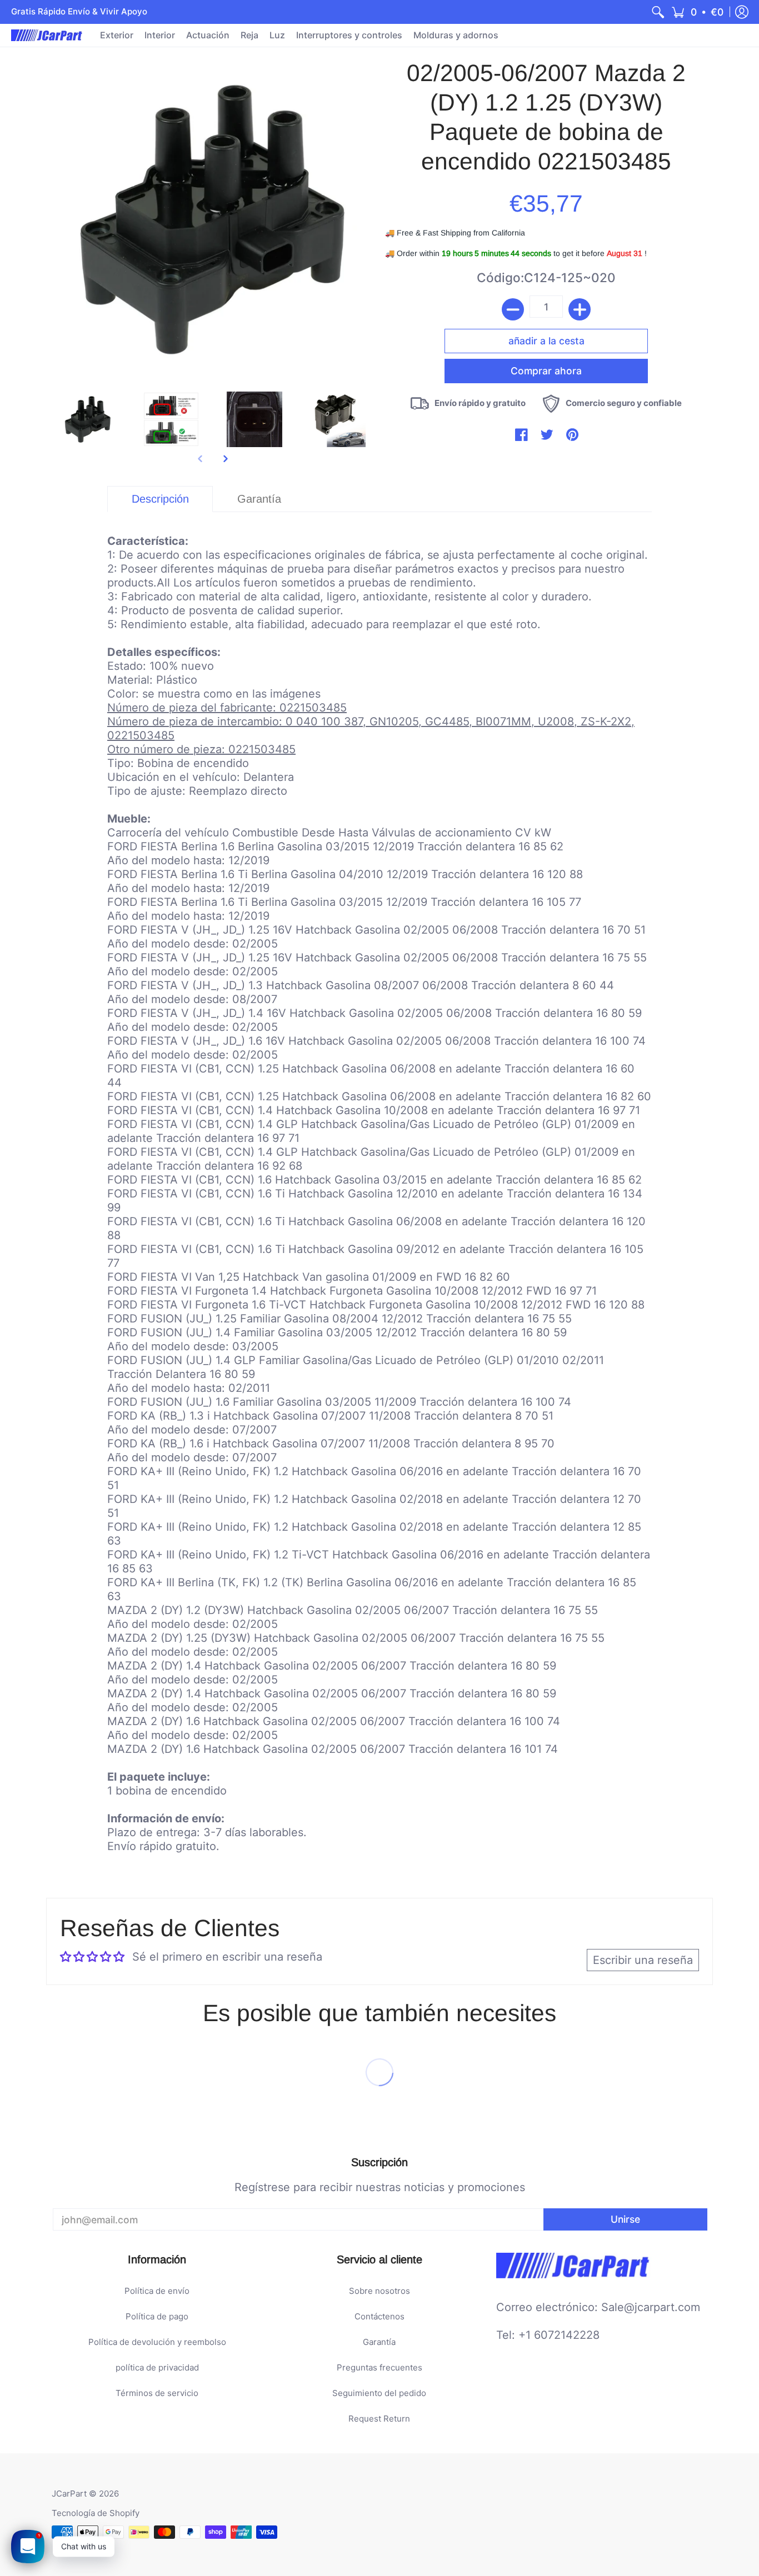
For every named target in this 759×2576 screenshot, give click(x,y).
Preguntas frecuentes (379, 2367)
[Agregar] (580, 309)
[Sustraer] (513, 309)
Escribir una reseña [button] (643, 1960)
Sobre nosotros (379, 2291)
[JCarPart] (47, 35)
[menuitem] (658, 12)
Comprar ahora (546, 354)
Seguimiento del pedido (379, 2393)
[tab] (160, 499)
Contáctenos (379, 2316)
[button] (697, 12)
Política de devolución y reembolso (157, 2342)
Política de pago (157, 2316)
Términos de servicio (157, 2393)
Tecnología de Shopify (96, 2513)
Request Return (379, 2419)
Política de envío (157, 2291)
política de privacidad (157, 2367)
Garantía (379, 2342)
